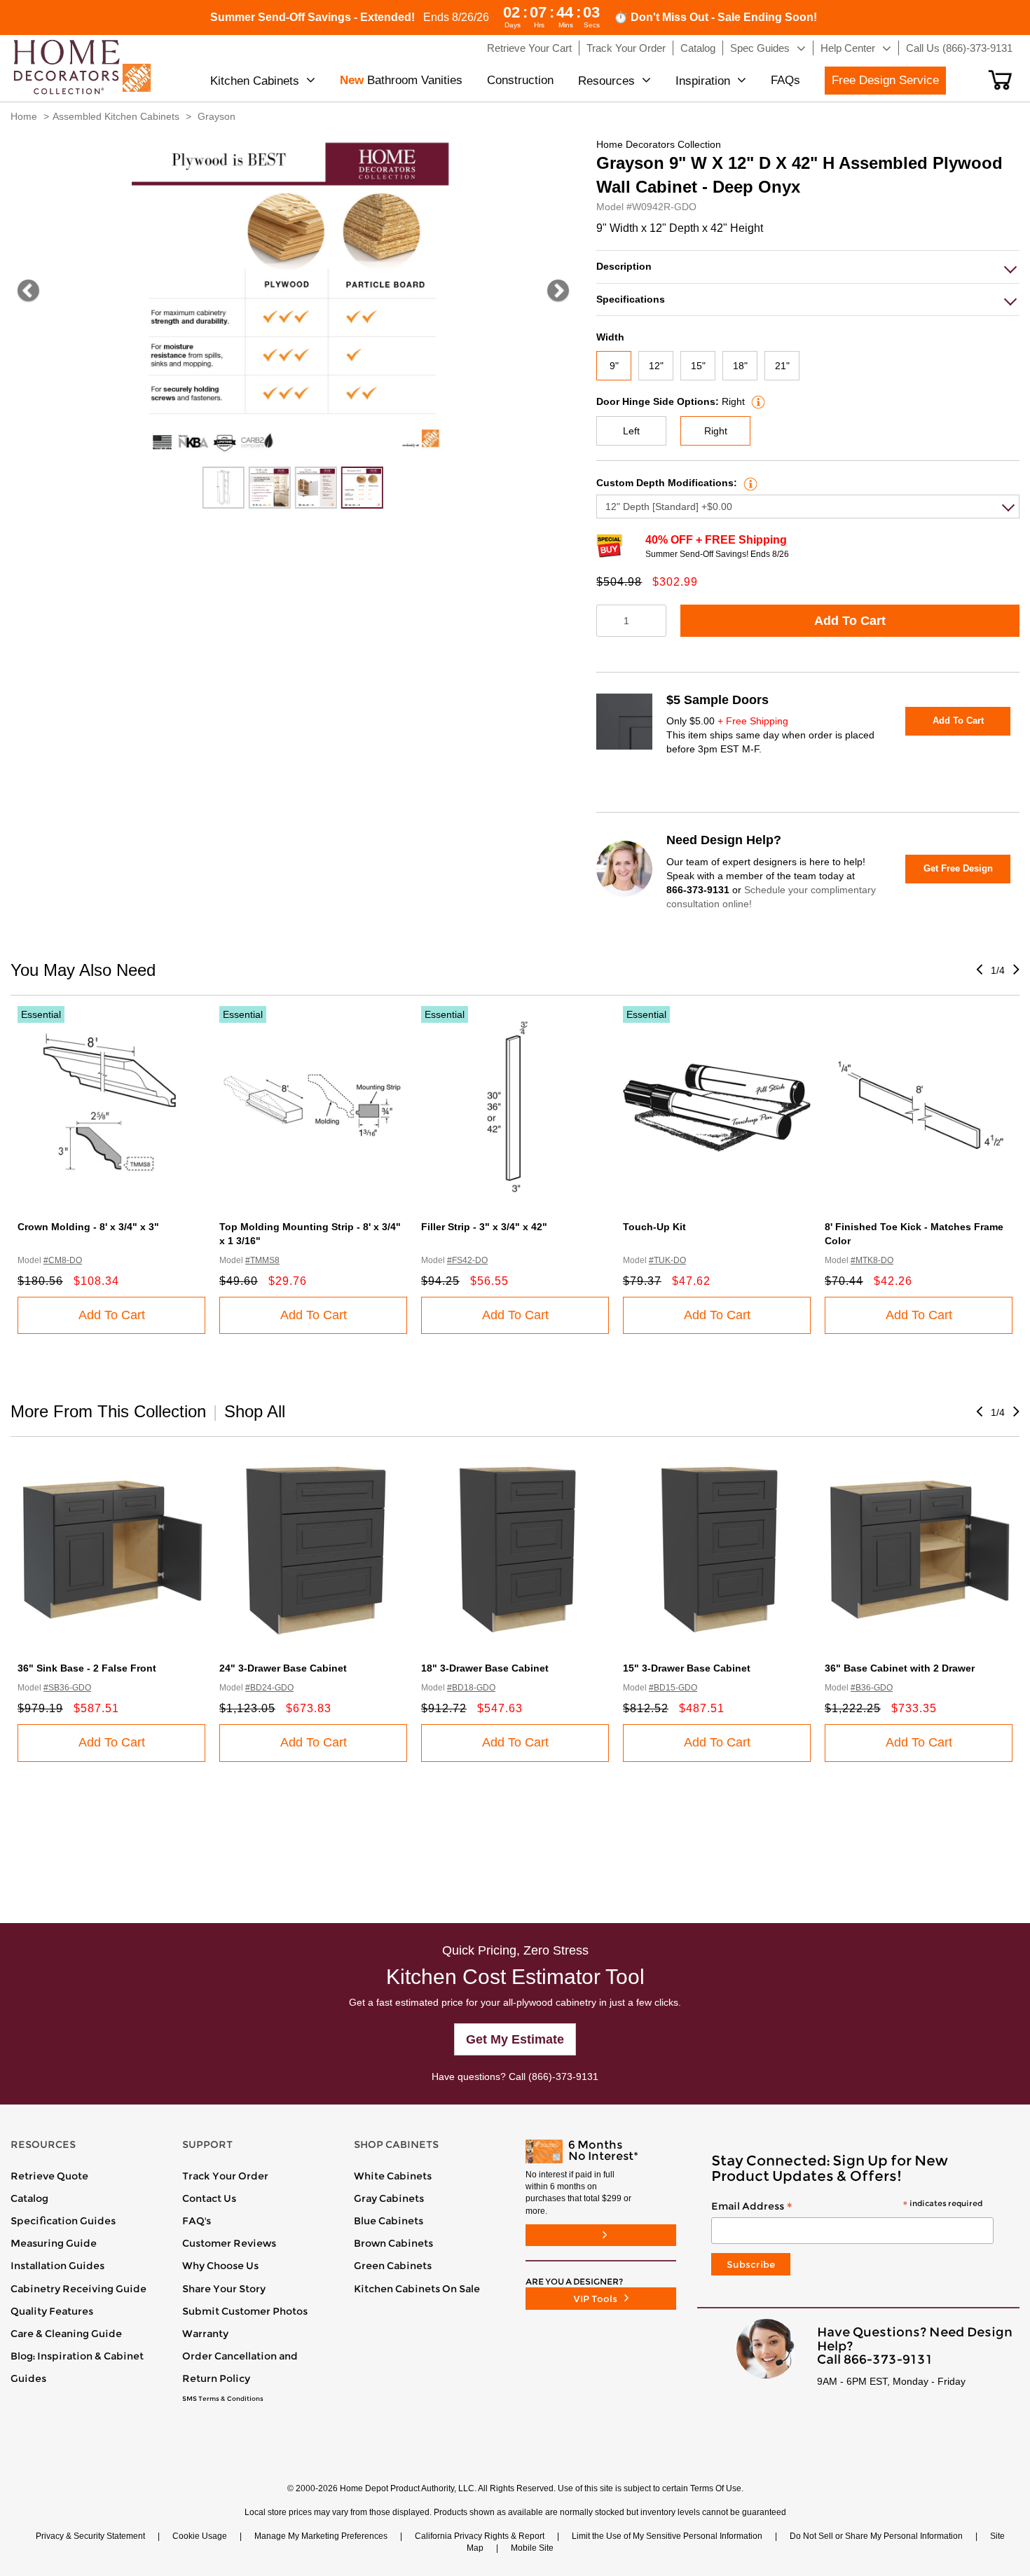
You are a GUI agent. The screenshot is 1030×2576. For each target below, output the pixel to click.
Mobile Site (532, 2548)
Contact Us (209, 2198)
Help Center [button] (848, 48)
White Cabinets (393, 2176)
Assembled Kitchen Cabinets (116, 116)
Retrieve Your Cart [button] (529, 48)
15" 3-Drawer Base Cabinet (687, 1668)
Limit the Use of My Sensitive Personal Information (667, 2536)
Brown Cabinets (393, 2243)
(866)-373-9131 (563, 2076)
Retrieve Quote (49, 2176)
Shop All (255, 1411)
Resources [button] (606, 81)
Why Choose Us (220, 2266)
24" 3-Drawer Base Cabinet (283, 1668)
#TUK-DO (667, 1260)
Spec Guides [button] (760, 48)
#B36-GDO (872, 1688)
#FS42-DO (467, 1260)
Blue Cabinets (389, 2221)
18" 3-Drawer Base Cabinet (485, 1668)
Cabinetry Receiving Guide (78, 2289)
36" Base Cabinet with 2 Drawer (900, 1668)
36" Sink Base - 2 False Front (87, 1668)
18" (740, 366)
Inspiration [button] (703, 81)
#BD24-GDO (269, 1688)
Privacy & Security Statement (90, 2536)
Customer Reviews (229, 2243)
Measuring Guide (54, 2243)
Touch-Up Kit (654, 1227)
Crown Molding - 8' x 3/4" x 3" (88, 1227)
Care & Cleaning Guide (66, 2334)
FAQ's (197, 2221)
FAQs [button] (785, 80)
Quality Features (52, 2311)
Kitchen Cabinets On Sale (417, 2289)
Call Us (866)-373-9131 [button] (959, 48)
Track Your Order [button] (626, 48)
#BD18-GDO (471, 1688)
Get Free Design (958, 868)
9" (614, 366)
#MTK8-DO (872, 1260)
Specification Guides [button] (63, 2221)
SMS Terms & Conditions (223, 2399)
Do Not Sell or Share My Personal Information (876, 2536)
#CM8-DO (63, 1260)
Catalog (29, 2198)
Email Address (847, 2207)
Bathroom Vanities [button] (401, 80)
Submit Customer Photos (245, 2311)
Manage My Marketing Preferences (321, 2536)
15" (698, 366)
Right (716, 431)
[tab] (808, 267)
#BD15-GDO (673, 1688)
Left (631, 431)
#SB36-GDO (67, 1688)
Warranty (205, 2334)
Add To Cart (850, 621)
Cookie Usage (200, 2536)
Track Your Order (225, 2176)
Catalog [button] (698, 48)
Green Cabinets (393, 2266)
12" (656, 366)
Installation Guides (57, 2266)
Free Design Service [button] (885, 80)
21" (782, 366)
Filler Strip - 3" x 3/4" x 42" (484, 1227)
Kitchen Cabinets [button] (255, 81)
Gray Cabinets (389, 2198)
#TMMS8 (262, 1260)
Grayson (217, 116)
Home (24, 116)
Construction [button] (520, 80)
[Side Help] (756, 401)
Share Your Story (224, 2289)
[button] (1000, 80)
